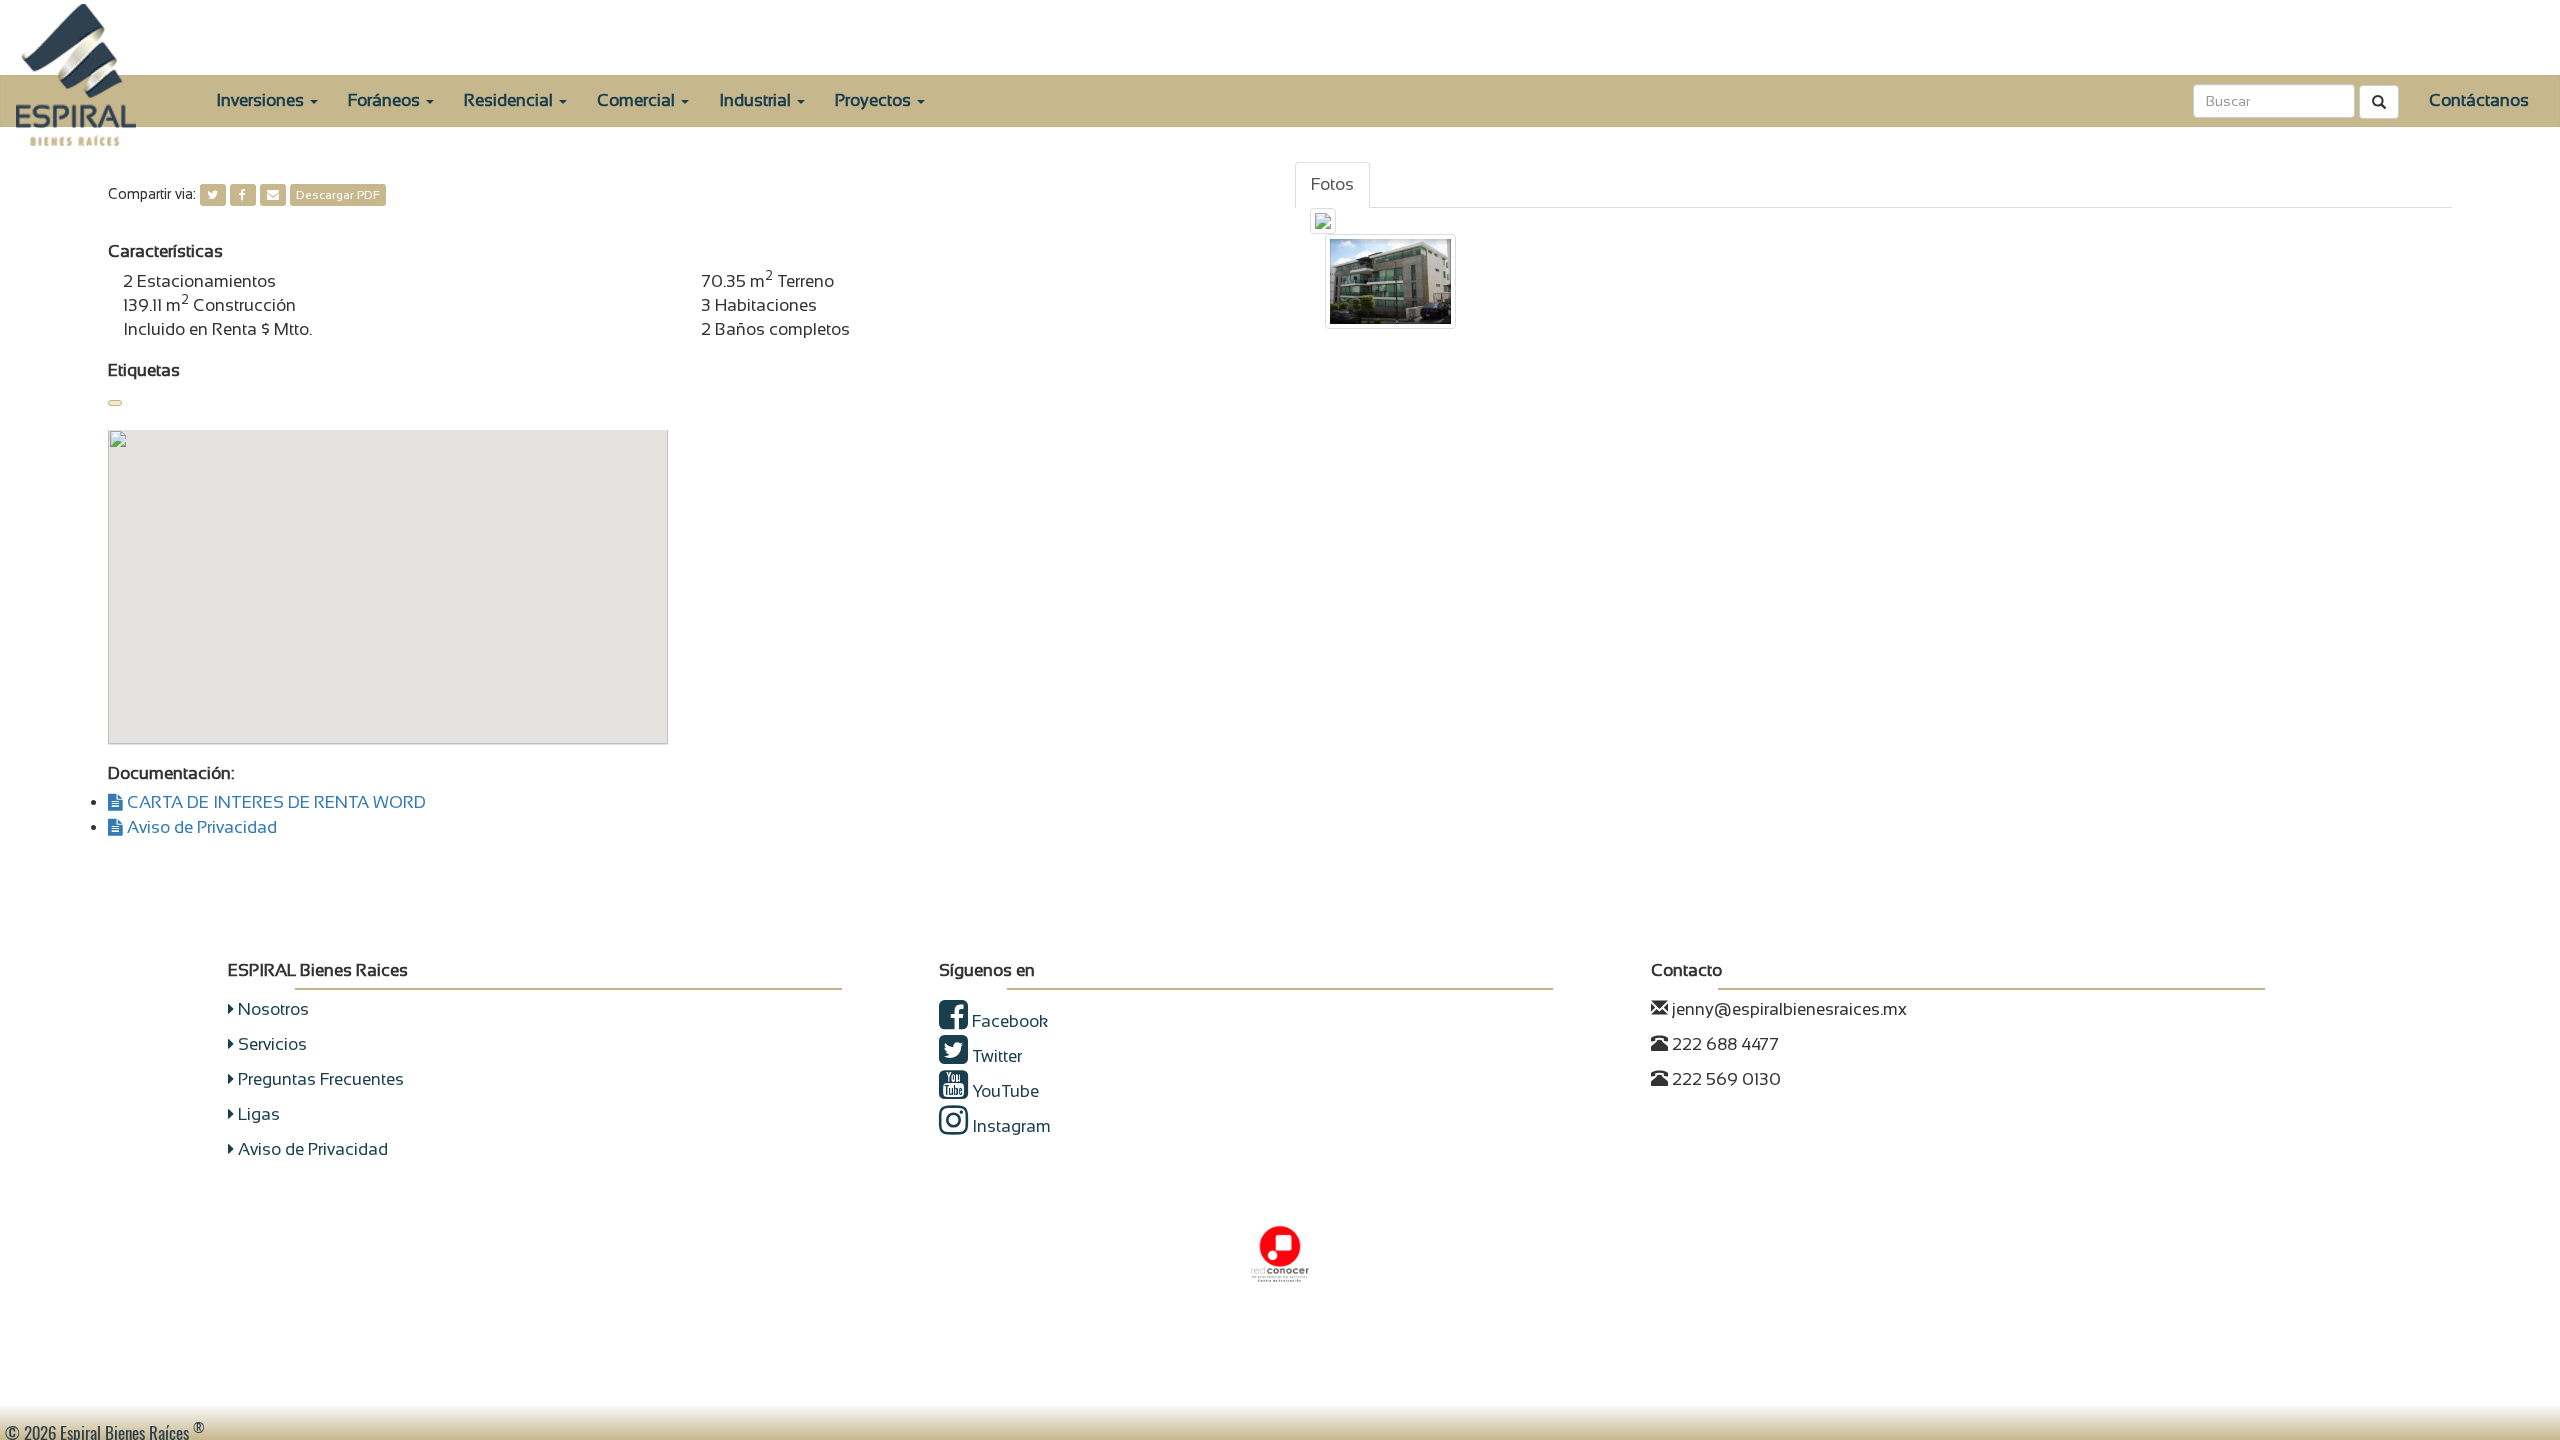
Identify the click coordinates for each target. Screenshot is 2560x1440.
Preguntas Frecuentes (319, 1079)
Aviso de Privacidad (200, 827)
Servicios (270, 1044)
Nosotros (271, 1009)
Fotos (1332, 184)
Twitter (995, 1056)
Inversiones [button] (262, 100)
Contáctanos (2479, 100)
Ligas (257, 1114)
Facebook (1008, 1021)
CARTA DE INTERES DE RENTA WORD (274, 802)
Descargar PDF (338, 195)
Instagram (1009, 1126)
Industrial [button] (757, 100)
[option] (1390, 281)
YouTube (1003, 1091)
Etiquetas (144, 370)
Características (165, 251)
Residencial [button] (510, 100)
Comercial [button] (638, 100)
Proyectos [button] (875, 100)
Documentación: (171, 773)
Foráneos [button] (386, 100)
